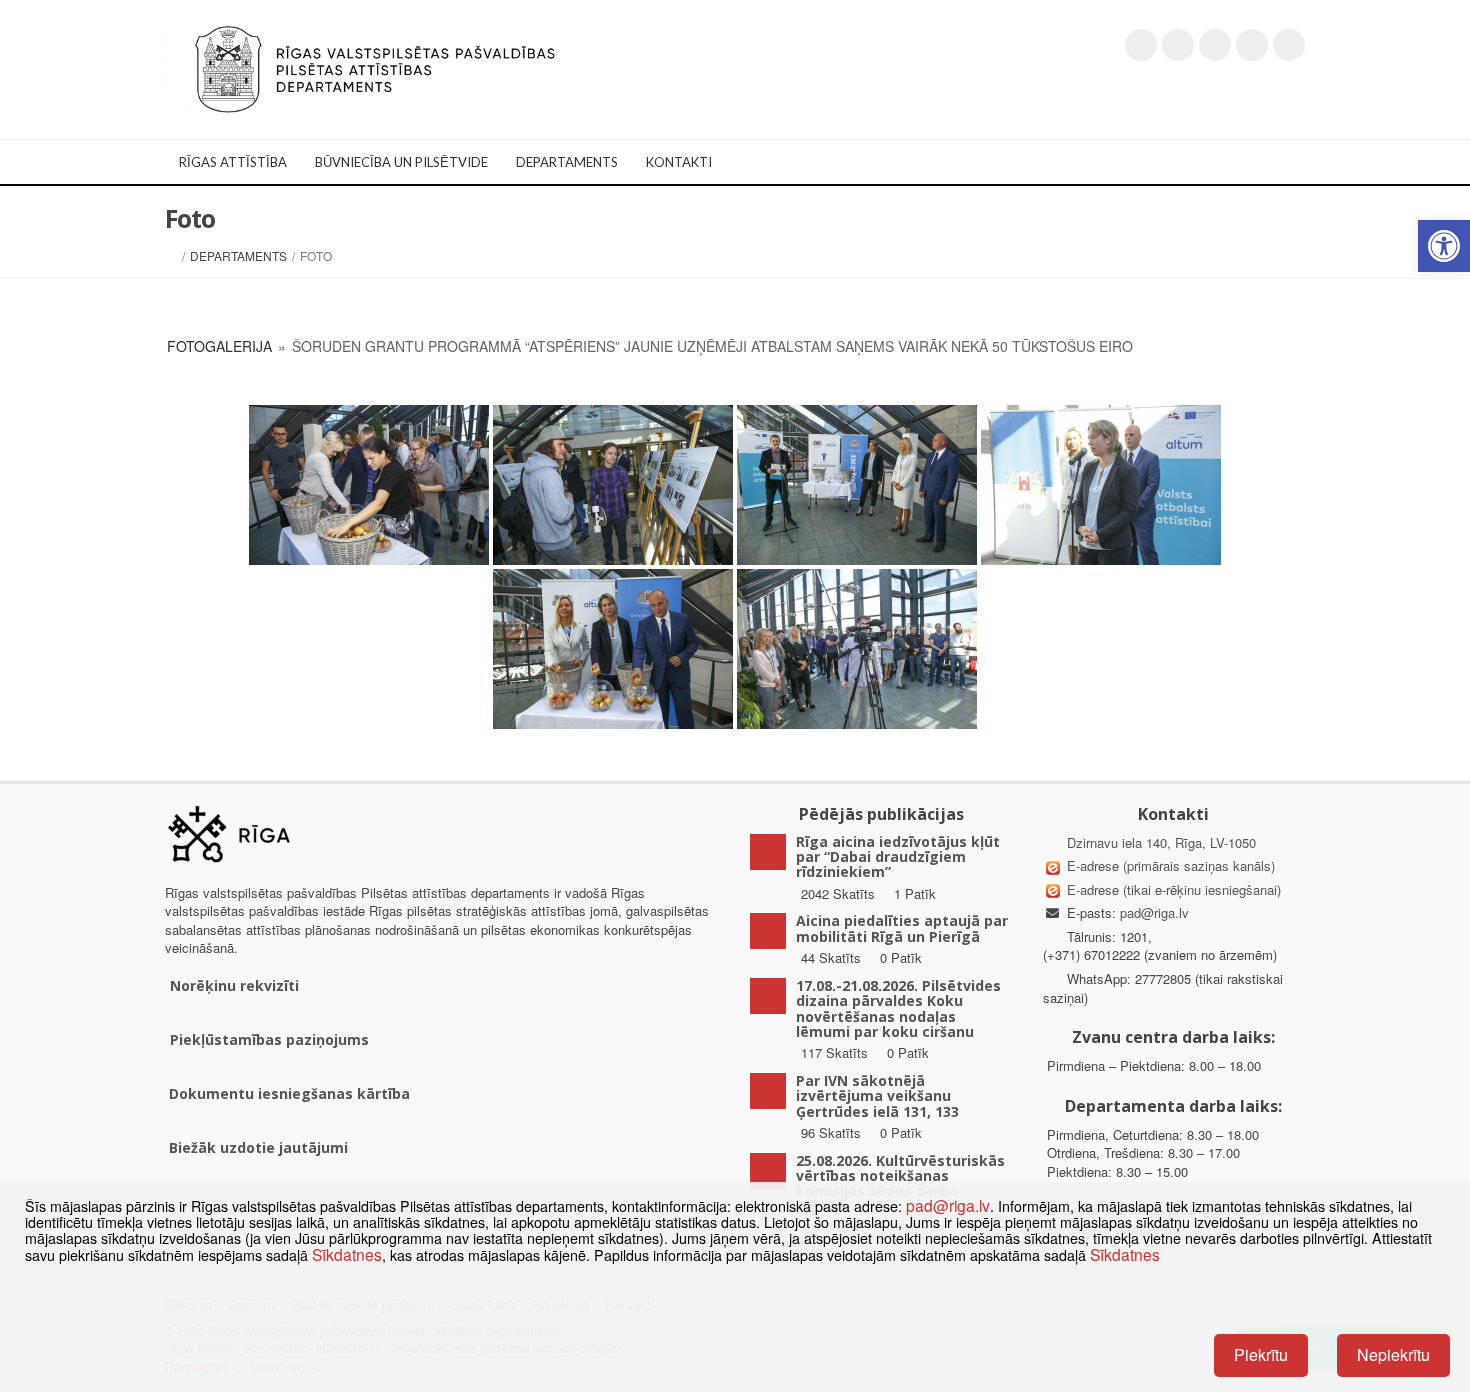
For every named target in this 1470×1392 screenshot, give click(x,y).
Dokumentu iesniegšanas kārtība (289, 1093)
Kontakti (679, 162)
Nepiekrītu (1393, 1354)
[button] (1444, 246)
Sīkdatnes (347, 1254)
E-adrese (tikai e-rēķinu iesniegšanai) (1172, 889)
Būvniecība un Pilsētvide (401, 162)
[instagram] (1252, 45)
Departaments (567, 162)
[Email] (1289, 45)
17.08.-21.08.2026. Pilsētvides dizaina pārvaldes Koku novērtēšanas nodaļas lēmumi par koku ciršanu (898, 1008)
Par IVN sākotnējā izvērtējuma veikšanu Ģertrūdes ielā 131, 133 (877, 1096)
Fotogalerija (219, 346)
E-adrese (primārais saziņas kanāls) (1171, 865)
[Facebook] (1178, 45)
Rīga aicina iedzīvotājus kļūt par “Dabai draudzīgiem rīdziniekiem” (898, 857)
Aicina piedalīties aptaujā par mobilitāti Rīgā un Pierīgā (902, 928)
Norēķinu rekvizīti (234, 985)
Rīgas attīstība (233, 162)
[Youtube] (1215, 45)
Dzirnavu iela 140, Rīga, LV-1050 (1161, 842)
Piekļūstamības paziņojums (269, 1039)
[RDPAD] (375, 67)
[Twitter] (1141, 45)
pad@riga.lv (1154, 912)
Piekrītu (1261, 1354)
